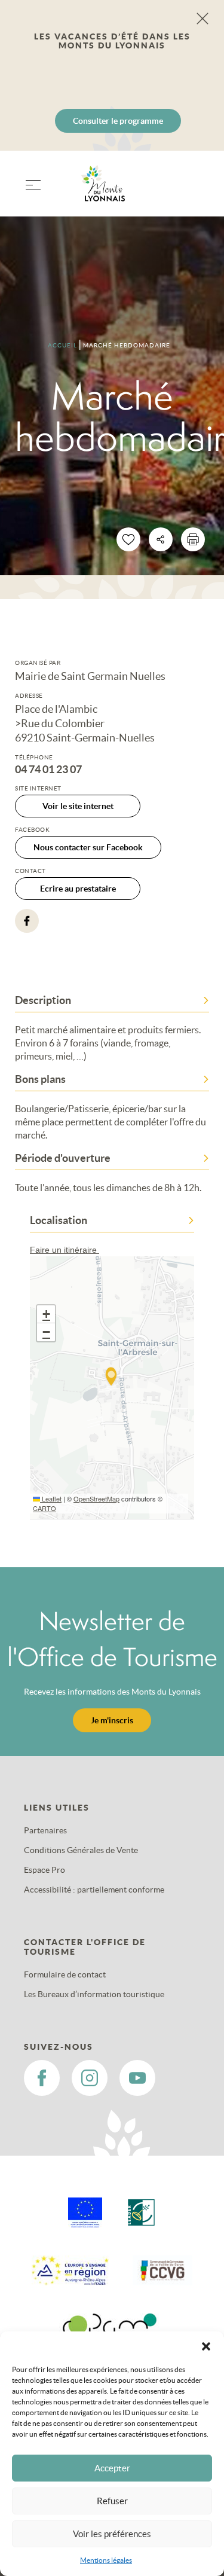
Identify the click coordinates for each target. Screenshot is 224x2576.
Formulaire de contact (65, 1974)
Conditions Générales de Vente (81, 1850)
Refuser (112, 2501)
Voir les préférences (112, 2534)
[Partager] (161, 539)
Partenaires (45, 1830)
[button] (206, 2346)
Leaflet (51, 1498)
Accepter (112, 2468)
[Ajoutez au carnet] (128, 539)
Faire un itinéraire (65, 1250)
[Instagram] (90, 2078)
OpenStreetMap (96, 1498)
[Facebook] (27, 921)
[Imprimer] (193, 539)
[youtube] (137, 2078)
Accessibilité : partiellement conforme (94, 1890)
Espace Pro (45, 1870)
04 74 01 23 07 (48, 770)
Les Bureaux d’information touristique (94, 1994)
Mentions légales (106, 2560)
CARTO (45, 1508)
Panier (194, 191)
